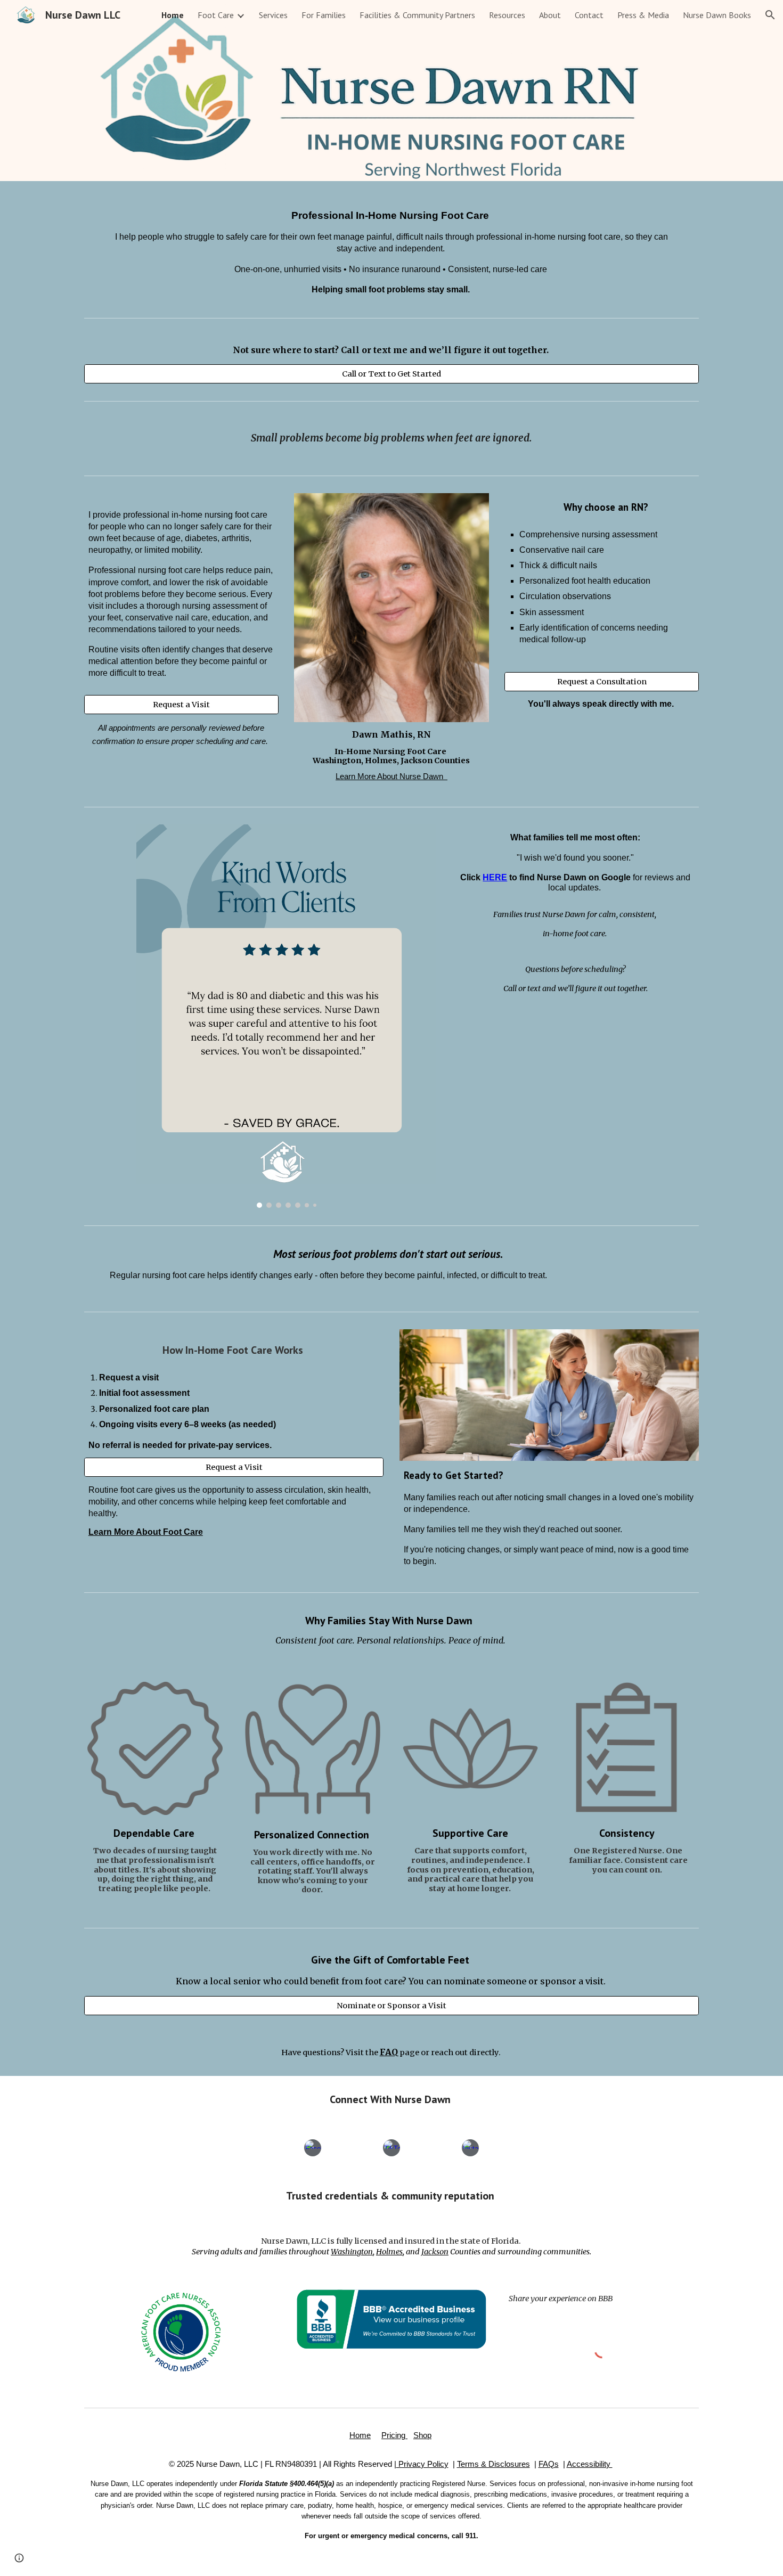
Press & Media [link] (643, 15)
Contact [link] (589, 15)
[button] (770, 15)
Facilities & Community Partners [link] (417, 15)
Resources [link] (507, 15)
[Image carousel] (286, 1016)
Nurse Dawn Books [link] (717, 15)
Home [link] (173, 15)
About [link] (550, 15)
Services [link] (273, 15)
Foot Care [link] (216, 15)
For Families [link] (324, 15)
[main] (391, 247)
